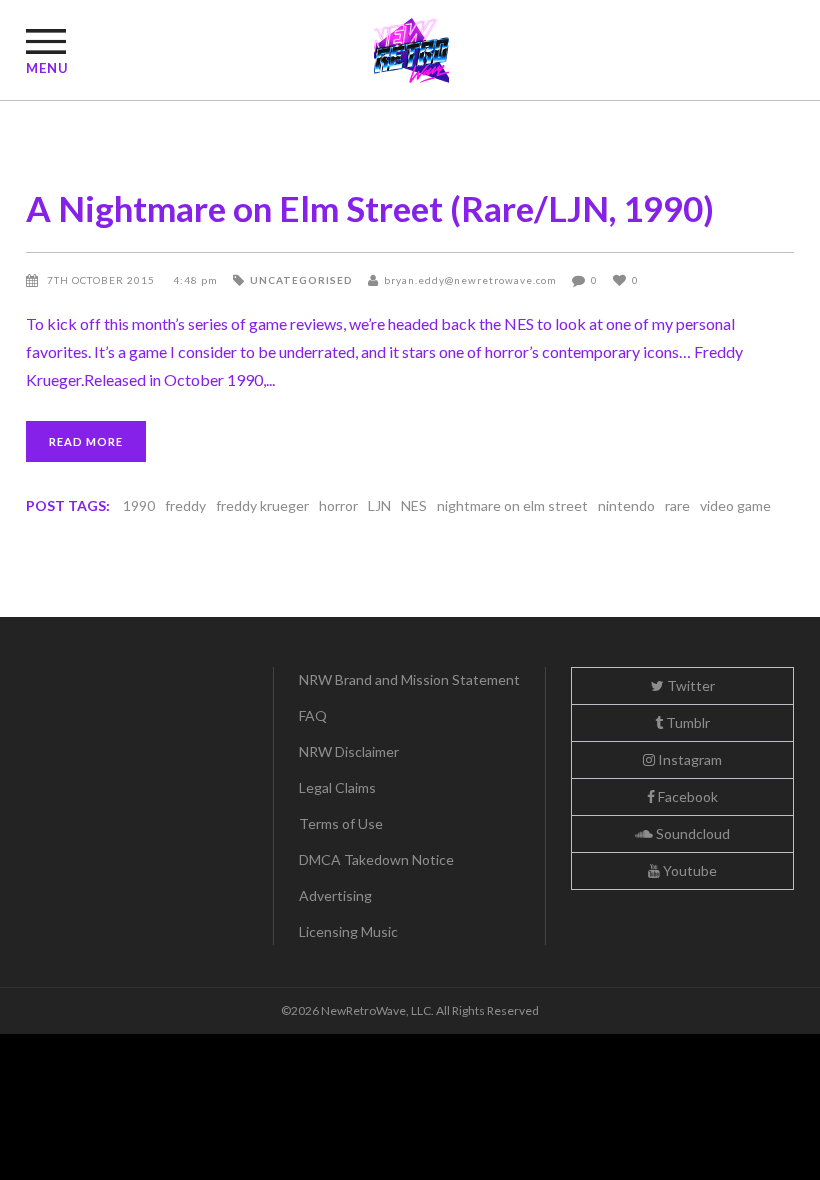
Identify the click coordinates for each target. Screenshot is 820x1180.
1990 (139, 505)
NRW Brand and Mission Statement (409, 679)
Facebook (686, 796)
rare (677, 505)
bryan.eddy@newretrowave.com (470, 280)
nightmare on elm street (512, 505)
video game (735, 505)
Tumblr (686, 722)
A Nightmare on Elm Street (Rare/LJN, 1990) (370, 208)
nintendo (626, 505)
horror (338, 505)
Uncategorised (301, 280)
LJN (379, 505)
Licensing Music (348, 931)
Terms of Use (341, 823)
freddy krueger (262, 505)
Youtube (688, 870)
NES (414, 505)
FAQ (313, 715)
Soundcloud (691, 833)
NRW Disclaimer (349, 751)
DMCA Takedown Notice (376, 859)
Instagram (688, 759)
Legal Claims (337, 787)
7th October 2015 (102, 280)
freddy (185, 505)
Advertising (335, 895)
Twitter (689, 685)
